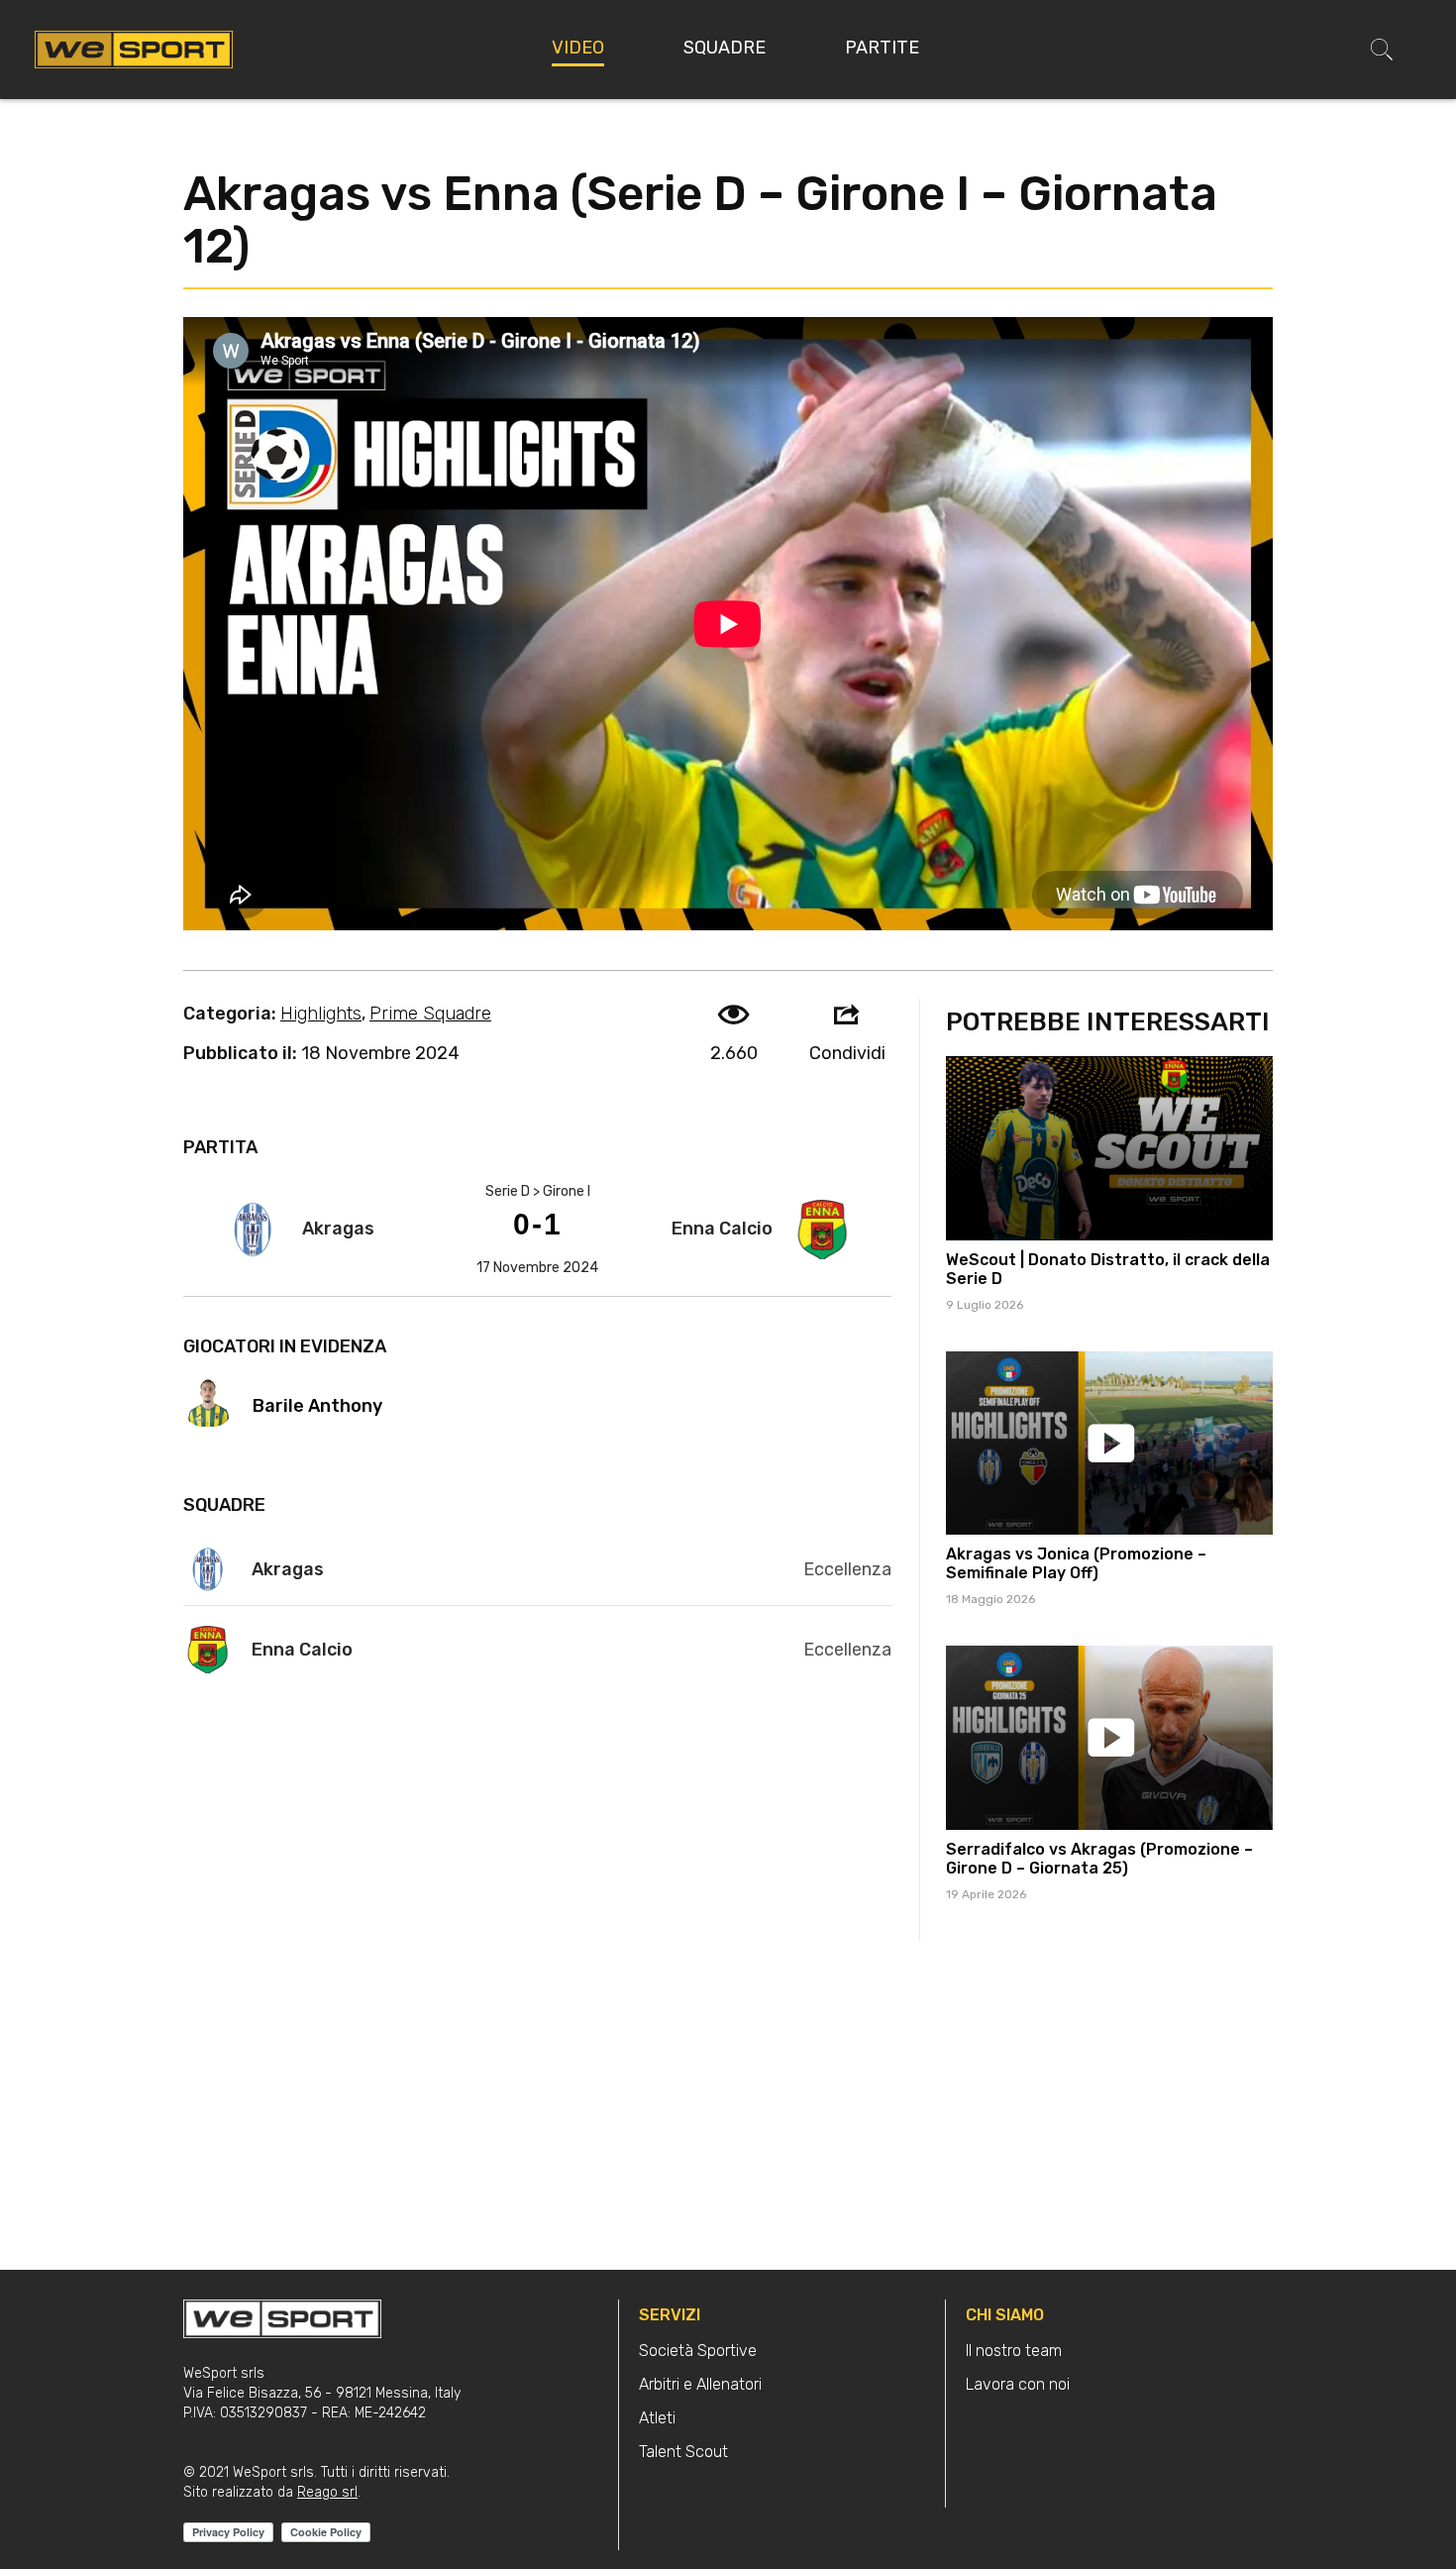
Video (578, 48)
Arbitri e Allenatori (700, 2384)
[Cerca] (1382, 50)
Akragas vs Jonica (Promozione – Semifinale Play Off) (1076, 1563)
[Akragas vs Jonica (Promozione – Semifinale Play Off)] (1109, 1444)
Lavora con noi (1018, 2384)
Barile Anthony (317, 1406)
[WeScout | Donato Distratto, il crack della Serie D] (1109, 1148)
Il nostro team (1014, 2351)
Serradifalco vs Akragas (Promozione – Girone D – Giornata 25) (1099, 1859)
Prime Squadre (430, 1014)
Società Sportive (698, 2351)
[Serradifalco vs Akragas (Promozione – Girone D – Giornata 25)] (1109, 1738)
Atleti (657, 2418)
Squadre (725, 48)
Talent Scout (683, 2452)
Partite (882, 48)
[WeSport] (134, 49)
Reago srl (327, 2492)
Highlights (321, 1014)
